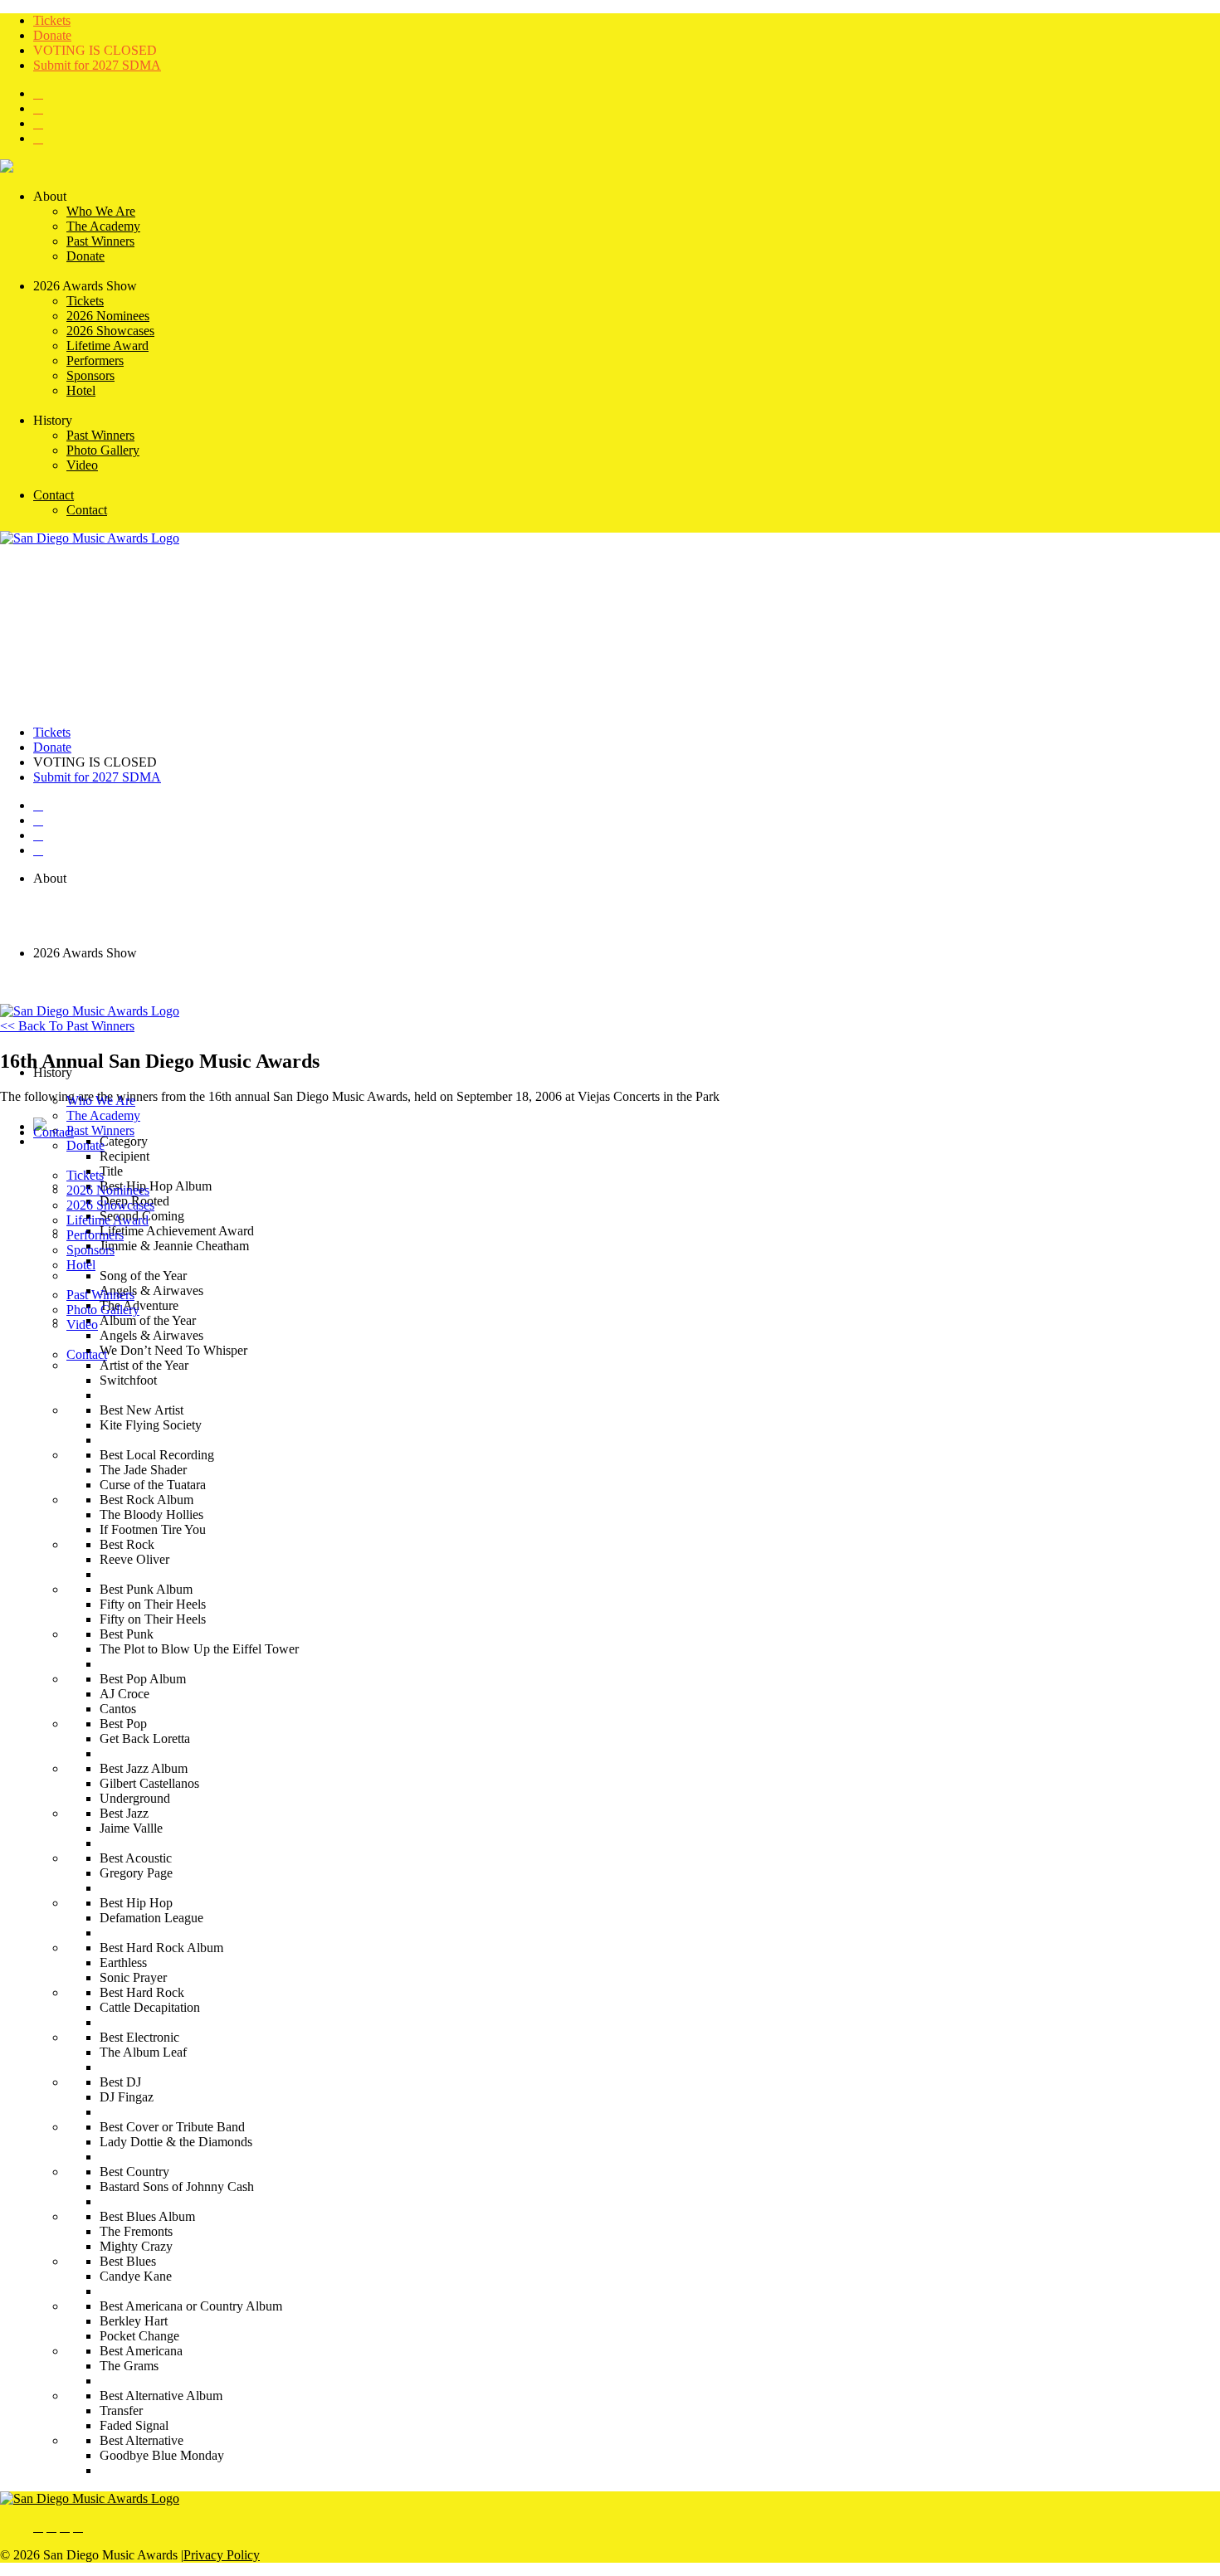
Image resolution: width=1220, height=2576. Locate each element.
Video (82, 1325)
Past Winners (100, 1295)
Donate (52, 35)
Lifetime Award (107, 1220)
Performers (95, 1235)
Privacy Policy (222, 2555)
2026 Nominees (108, 1190)
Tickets (52, 20)
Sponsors (90, 1250)
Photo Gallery (103, 1310)
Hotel (81, 1265)
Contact (54, 1132)
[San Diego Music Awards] (90, 2498)
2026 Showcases (110, 1205)
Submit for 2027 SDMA (97, 65)
